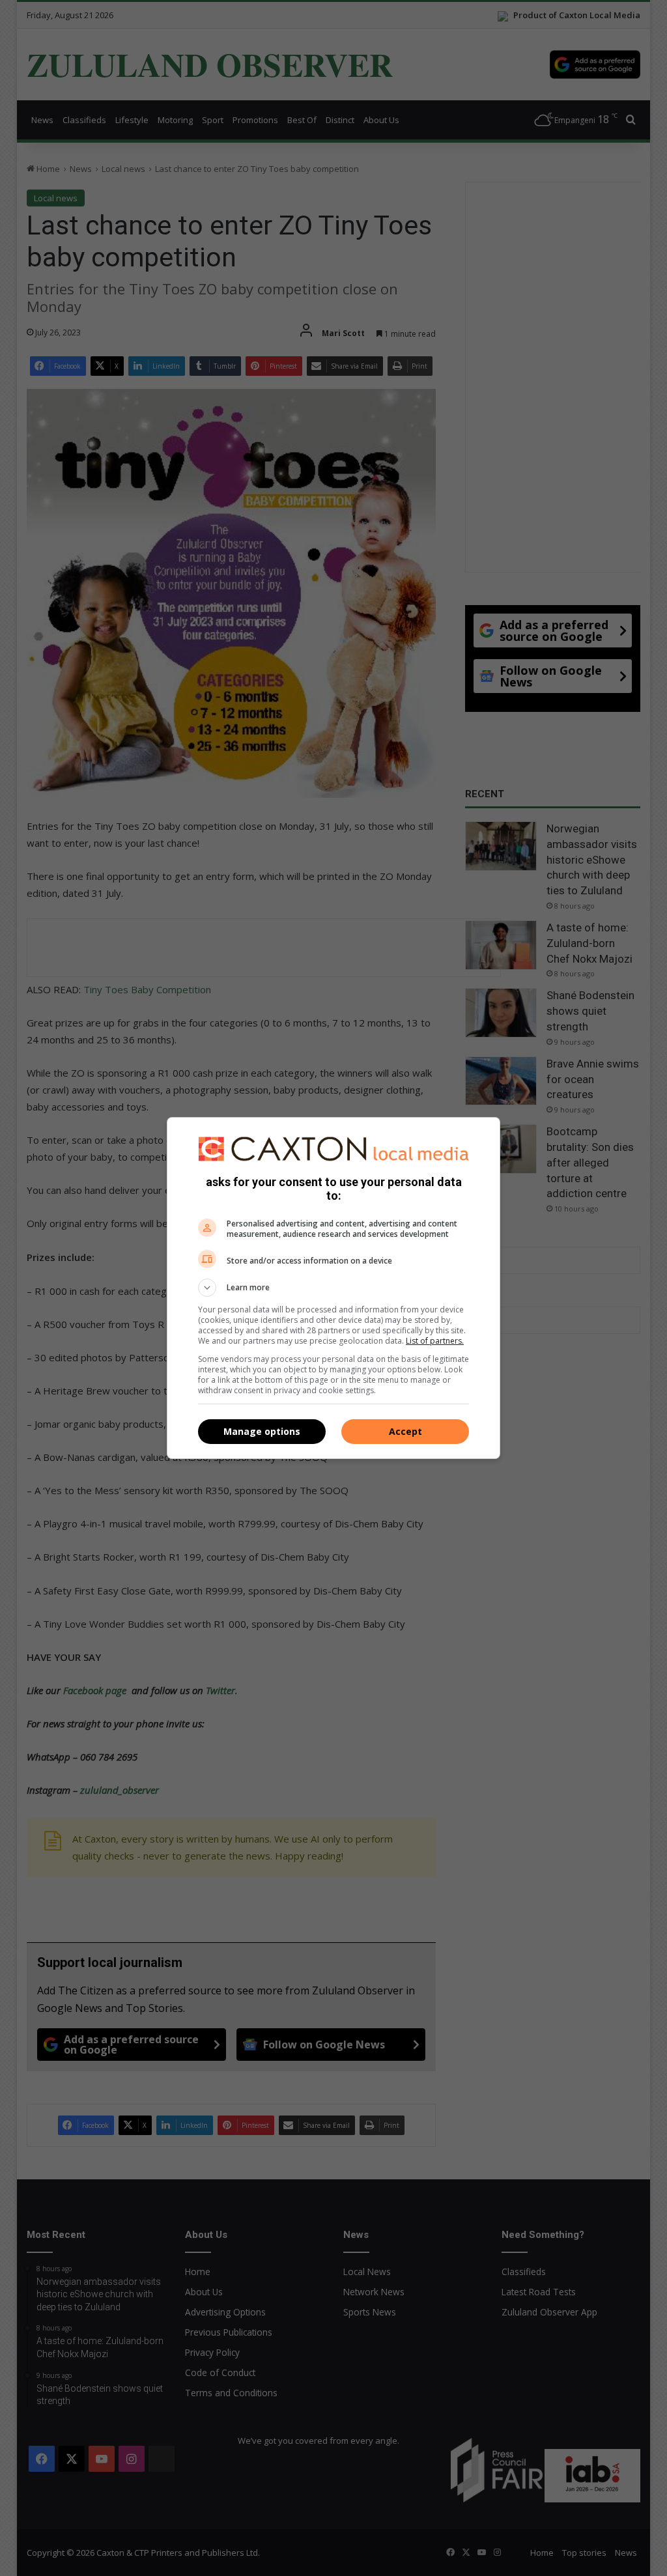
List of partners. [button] (435, 1341)
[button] (333, 1288)
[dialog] (333, 1288)
